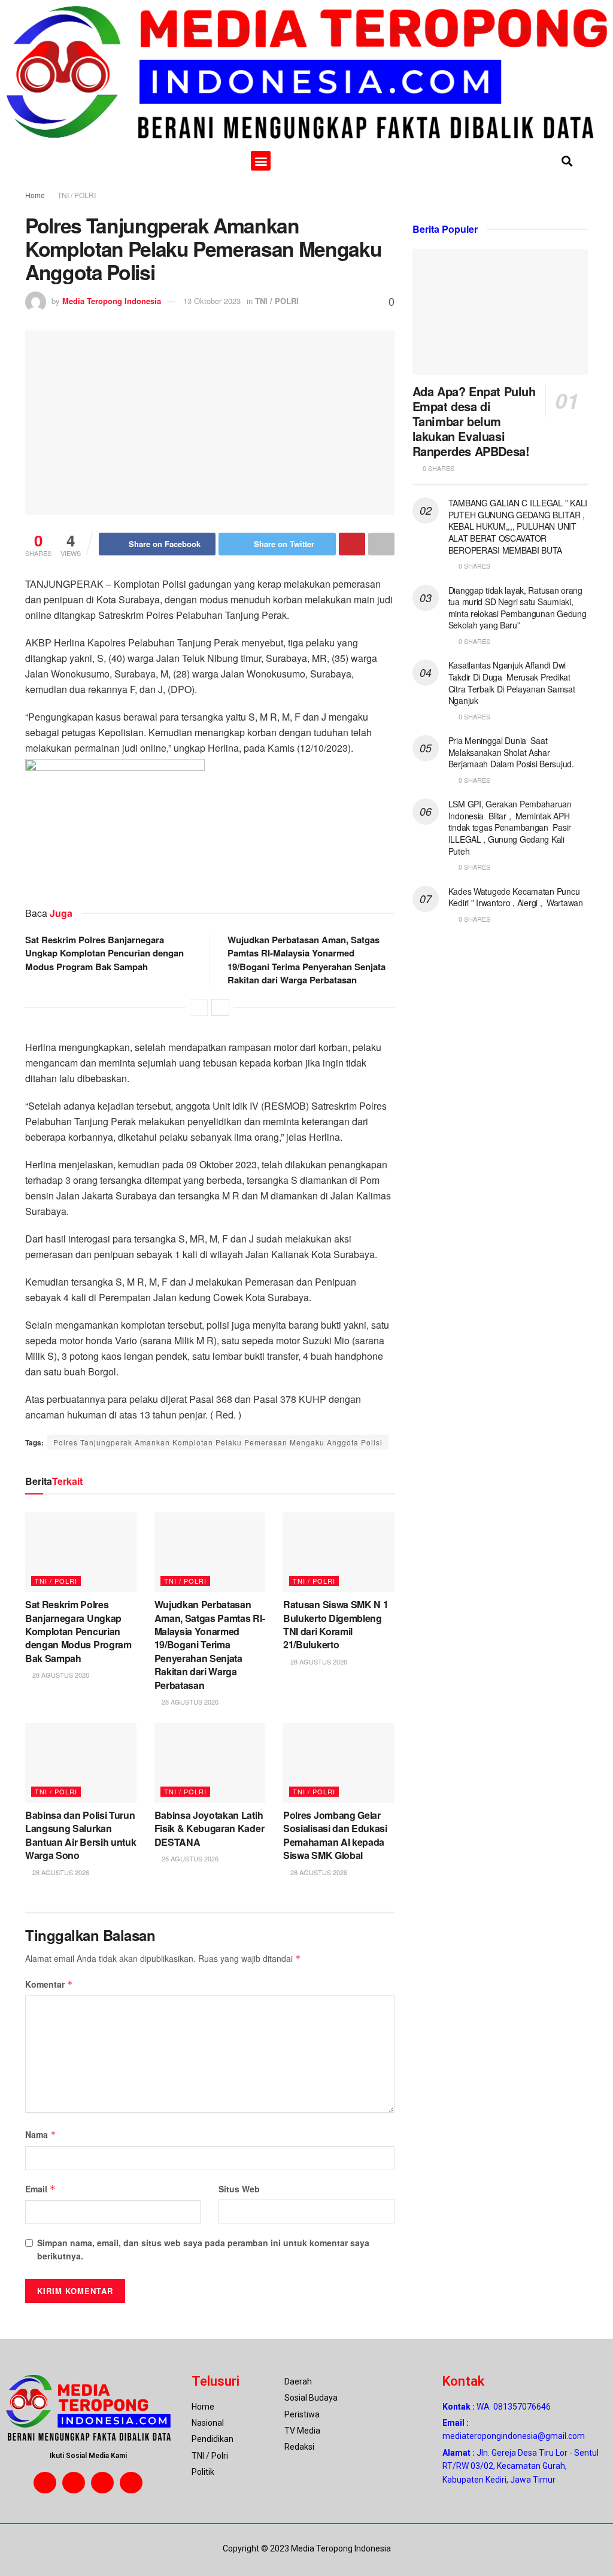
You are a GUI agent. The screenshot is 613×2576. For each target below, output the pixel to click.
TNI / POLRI (77, 195)
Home (35, 195)
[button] (261, 161)
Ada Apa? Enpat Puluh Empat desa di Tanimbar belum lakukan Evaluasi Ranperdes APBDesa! (474, 421)
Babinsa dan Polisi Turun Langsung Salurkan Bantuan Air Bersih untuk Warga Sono (81, 1835)
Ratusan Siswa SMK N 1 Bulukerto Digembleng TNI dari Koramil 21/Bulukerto (336, 1624)
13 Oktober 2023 (212, 301)
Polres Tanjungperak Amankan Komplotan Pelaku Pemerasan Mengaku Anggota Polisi (218, 1442)
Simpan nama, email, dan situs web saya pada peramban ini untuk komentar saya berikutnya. (203, 2249)
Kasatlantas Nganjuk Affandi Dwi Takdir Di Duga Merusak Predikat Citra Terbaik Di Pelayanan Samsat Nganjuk (512, 683)
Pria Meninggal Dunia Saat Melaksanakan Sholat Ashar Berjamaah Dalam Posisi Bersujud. (511, 752)
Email (40, 2189)
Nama (41, 2134)
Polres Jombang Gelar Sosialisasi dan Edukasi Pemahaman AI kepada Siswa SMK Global (335, 1835)
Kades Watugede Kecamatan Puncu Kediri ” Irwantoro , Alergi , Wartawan (516, 897)
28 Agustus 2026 (60, 1675)
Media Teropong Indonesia (112, 301)
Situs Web (239, 2189)
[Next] (220, 1007)
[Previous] (199, 1007)
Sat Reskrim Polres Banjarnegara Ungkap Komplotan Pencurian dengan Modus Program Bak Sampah (104, 953)
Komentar (49, 1984)
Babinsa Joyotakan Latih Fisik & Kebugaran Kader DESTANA (210, 1828)
